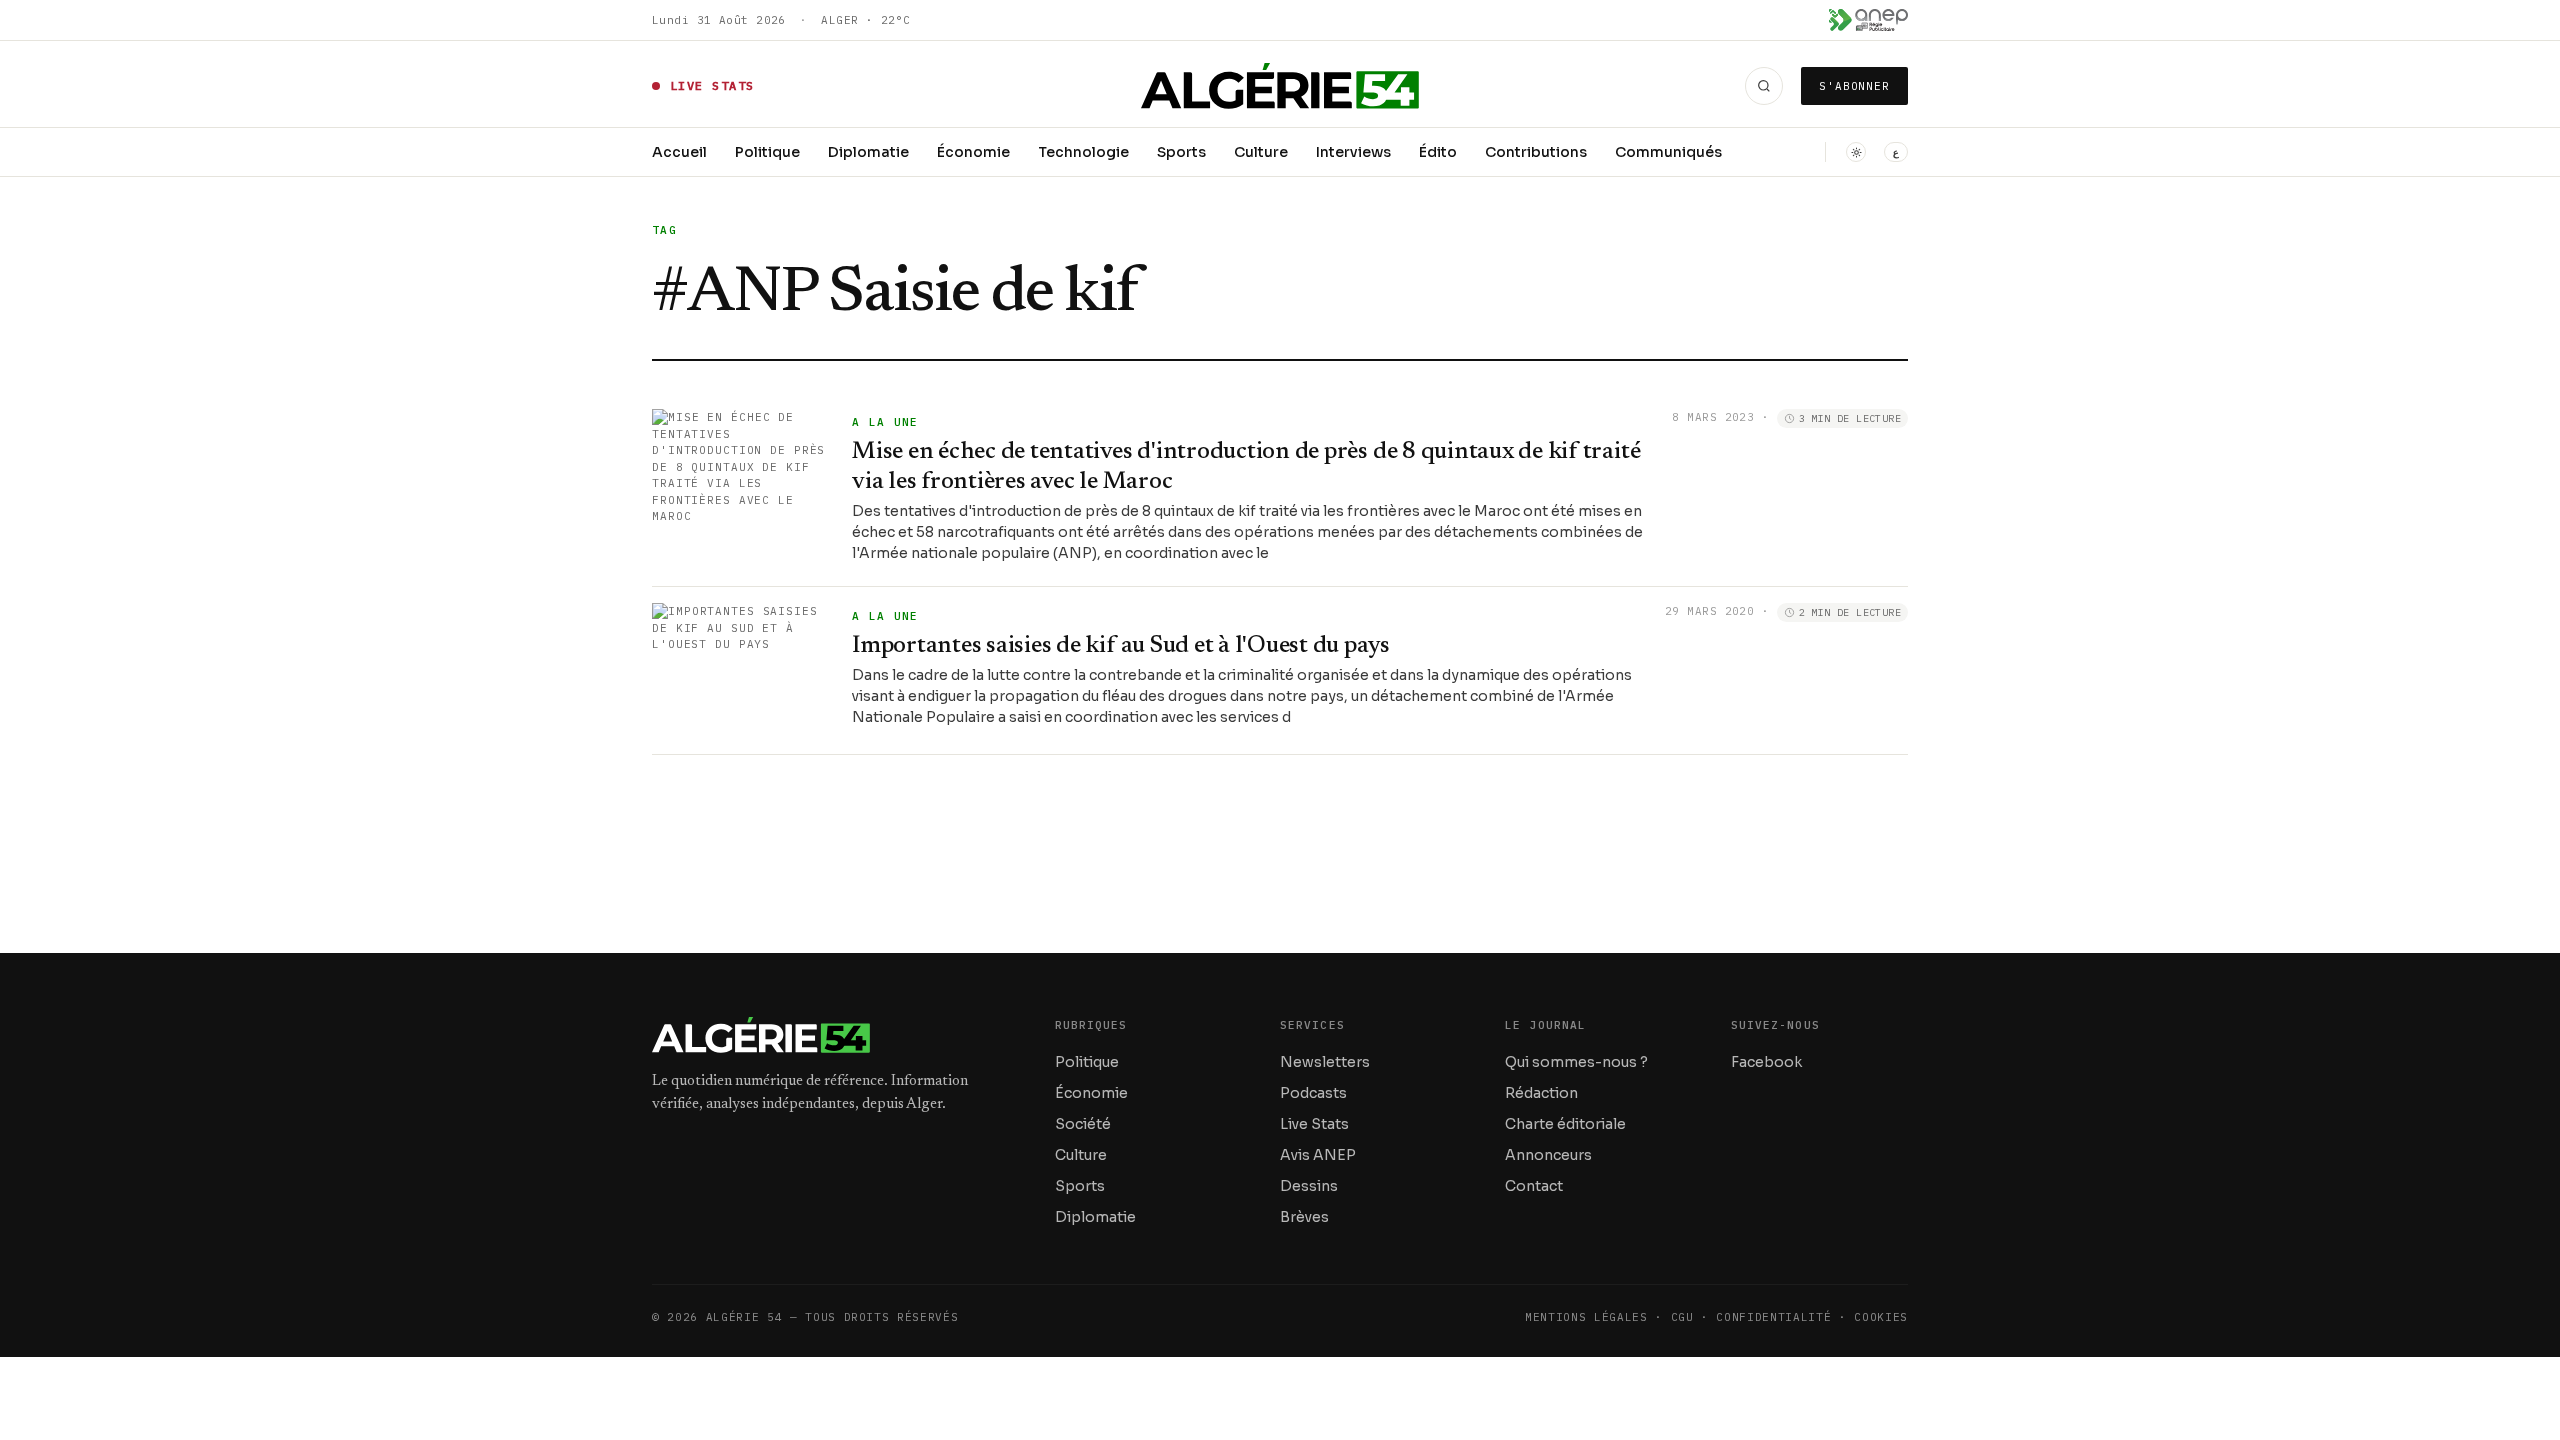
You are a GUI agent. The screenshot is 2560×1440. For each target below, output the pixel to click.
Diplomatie (868, 152)
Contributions (1536, 152)
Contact (1534, 1186)
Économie (973, 152)
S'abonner (1854, 86)
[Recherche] (1764, 86)
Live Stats (1314, 1124)
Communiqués (1668, 152)
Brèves (1304, 1217)
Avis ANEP (1318, 1155)
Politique (767, 152)
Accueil (679, 152)
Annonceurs (1548, 1155)
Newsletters (1325, 1062)
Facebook (1766, 1062)
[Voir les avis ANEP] (1868, 20)
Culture (1261, 152)
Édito (1438, 152)
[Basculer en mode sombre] (1856, 152)
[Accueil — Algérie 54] (1280, 86)
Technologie (1083, 152)
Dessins (1309, 1186)
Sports (1181, 152)
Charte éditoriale (1565, 1124)
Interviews (1353, 152)
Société (1083, 1124)
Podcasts (1313, 1093)
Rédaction (1541, 1093)
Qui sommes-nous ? (1576, 1062)
